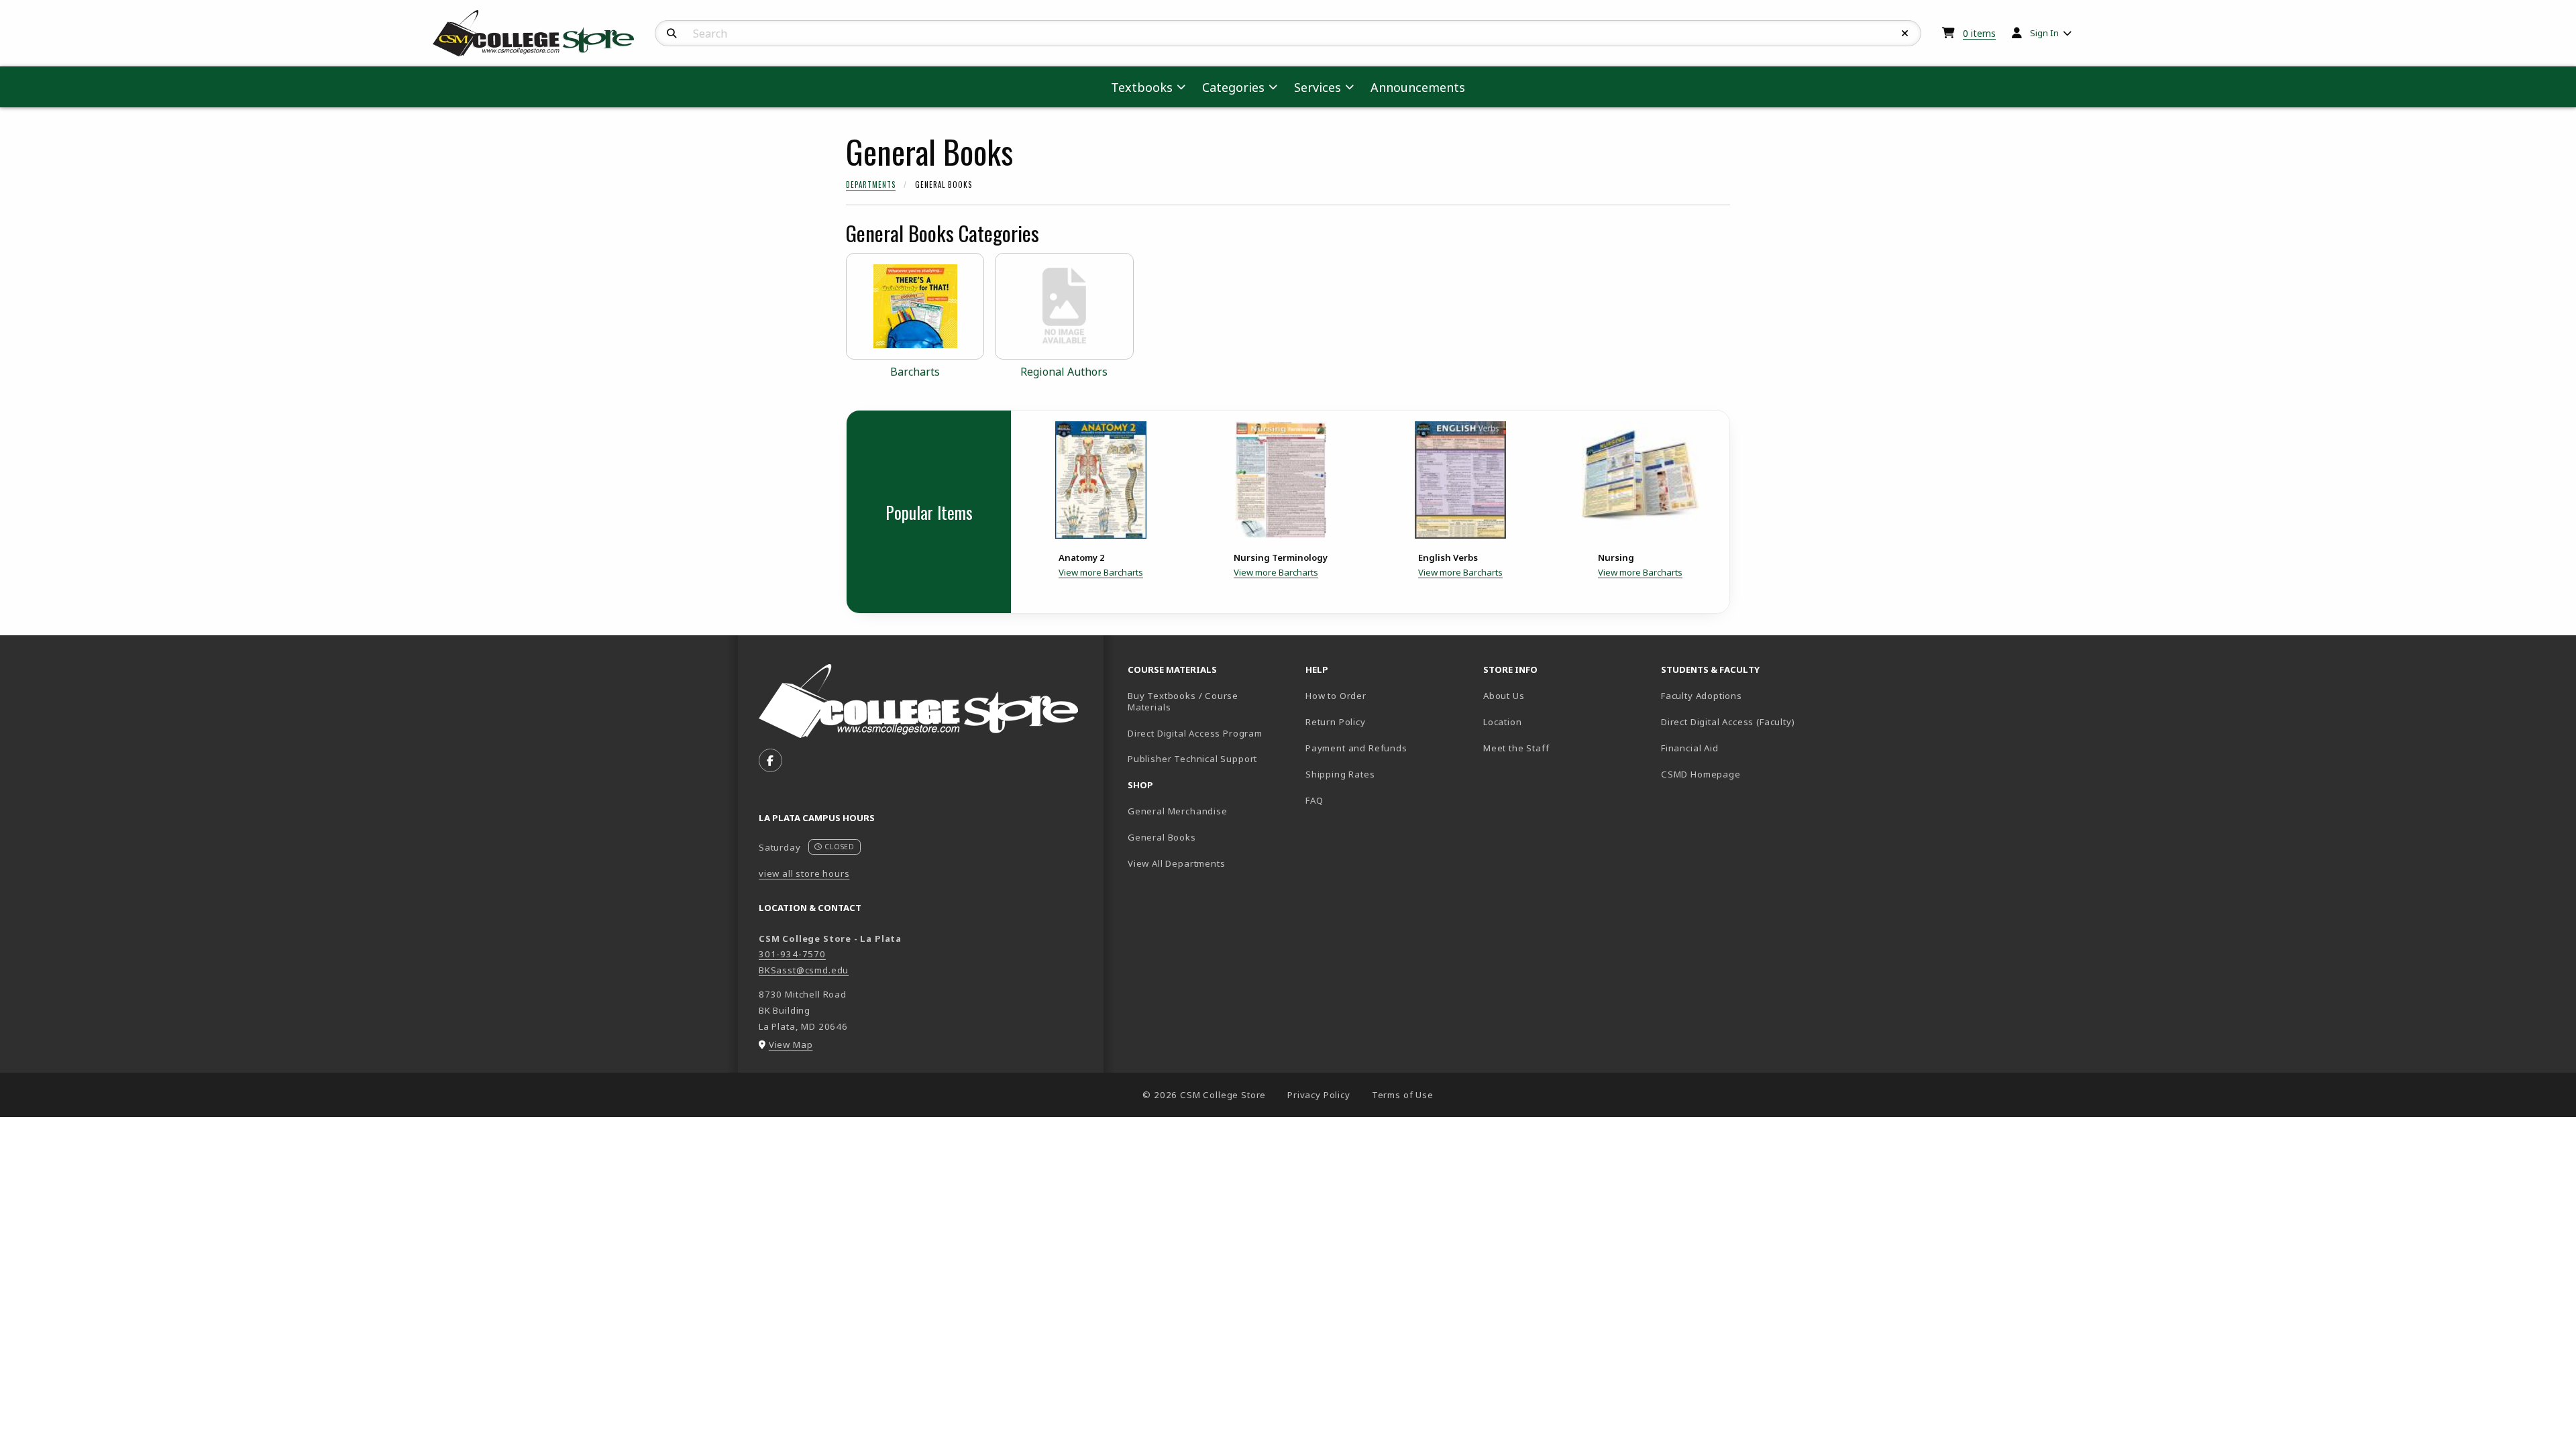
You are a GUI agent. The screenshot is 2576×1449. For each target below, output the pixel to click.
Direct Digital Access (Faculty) (1728, 722)
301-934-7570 (792, 954)
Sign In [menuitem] (2044, 33)
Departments (871, 184)
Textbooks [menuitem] (1142, 87)
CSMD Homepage (1745, 774)
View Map (791, 1044)
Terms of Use (1403, 1095)
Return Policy (1336, 722)
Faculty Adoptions (1702, 696)
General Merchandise (1178, 811)
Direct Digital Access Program (1195, 733)
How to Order (1336, 696)
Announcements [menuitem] (1418, 87)
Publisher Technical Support (1192, 759)
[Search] (672, 34)
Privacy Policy (1319, 1095)
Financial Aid (1690, 748)
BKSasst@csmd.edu (804, 970)
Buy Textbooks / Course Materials (1183, 701)
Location (1503, 722)
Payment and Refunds (1356, 748)
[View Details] (1101, 480)
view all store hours (804, 873)
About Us (1504, 696)
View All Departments (1177, 863)
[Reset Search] (1905, 34)
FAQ (1314, 800)
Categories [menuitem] (1233, 87)
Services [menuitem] (1318, 87)
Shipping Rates (1340, 774)
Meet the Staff (1516, 748)
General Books (1162, 837)
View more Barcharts (1101, 572)
